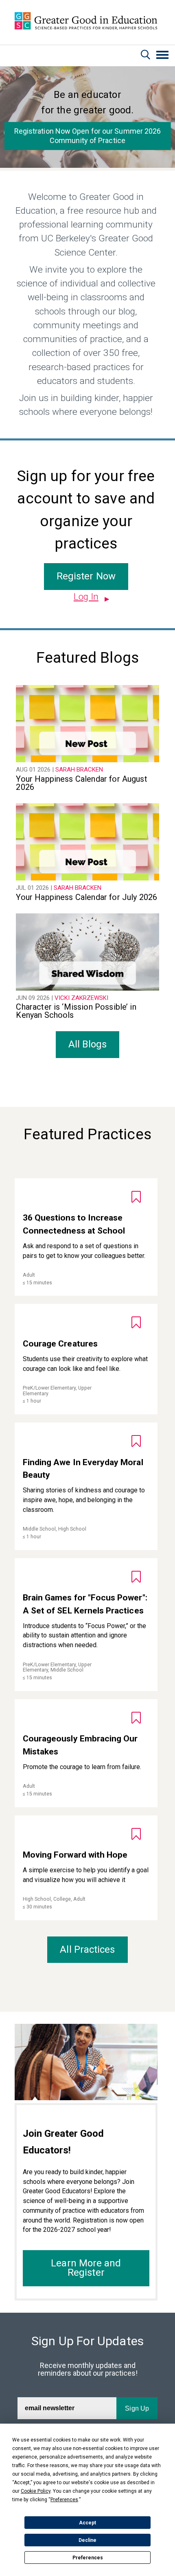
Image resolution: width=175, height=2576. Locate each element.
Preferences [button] (64, 2500)
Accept (87, 2523)
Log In (86, 597)
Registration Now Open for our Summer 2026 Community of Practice (88, 136)
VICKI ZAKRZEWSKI (81, 998)
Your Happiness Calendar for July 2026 (86, 897)
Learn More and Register (86, 2268)
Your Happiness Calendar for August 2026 (81, 783)
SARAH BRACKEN (79, 770)
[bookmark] (136, 1197)
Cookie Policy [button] (36, 2491)
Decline (87, 2540)
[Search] (145, 56)
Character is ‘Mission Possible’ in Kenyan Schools (76, 1011)
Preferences (88, 2558)
